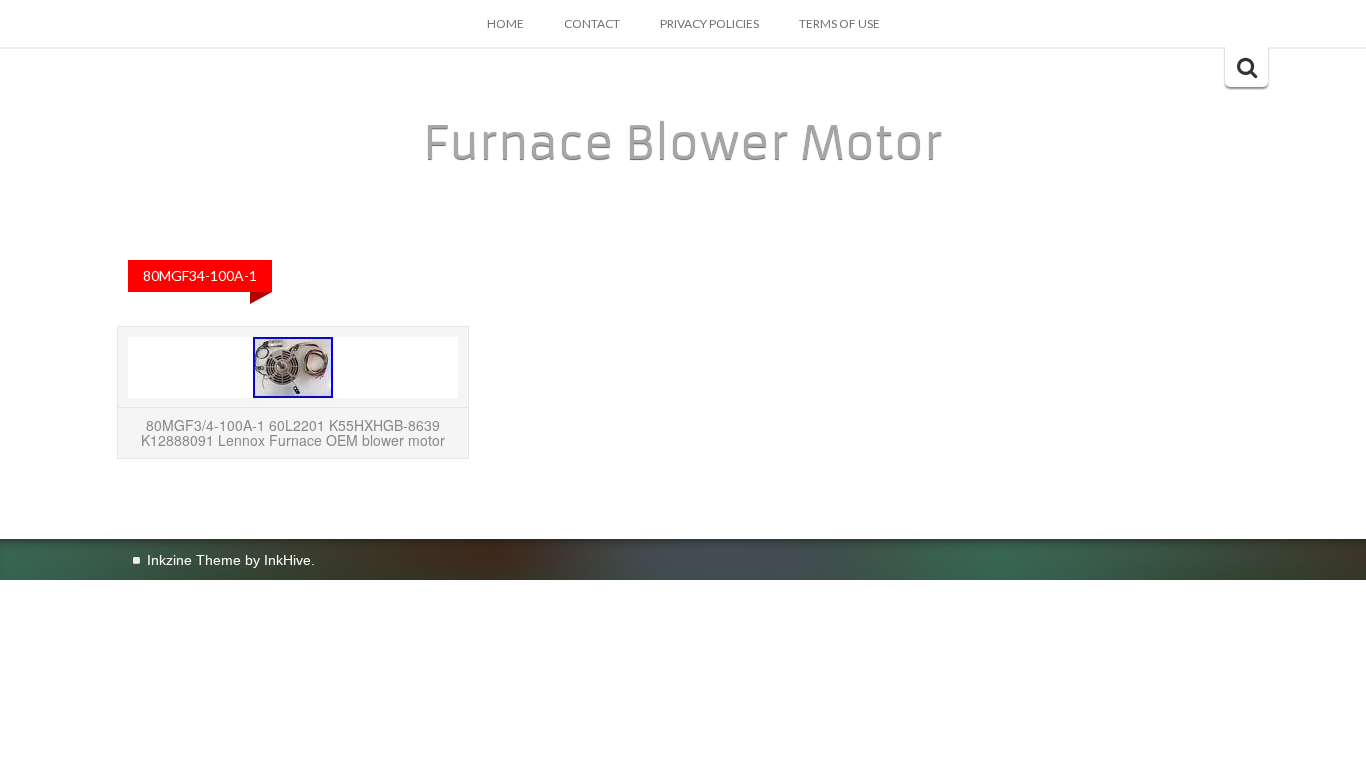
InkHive (287, 560)
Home (505, 23)
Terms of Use (839, 23)
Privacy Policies (709, 23)
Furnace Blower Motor (683, 143)
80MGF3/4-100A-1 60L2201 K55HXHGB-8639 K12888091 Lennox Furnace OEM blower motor (293, 432)
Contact (592, 23)
